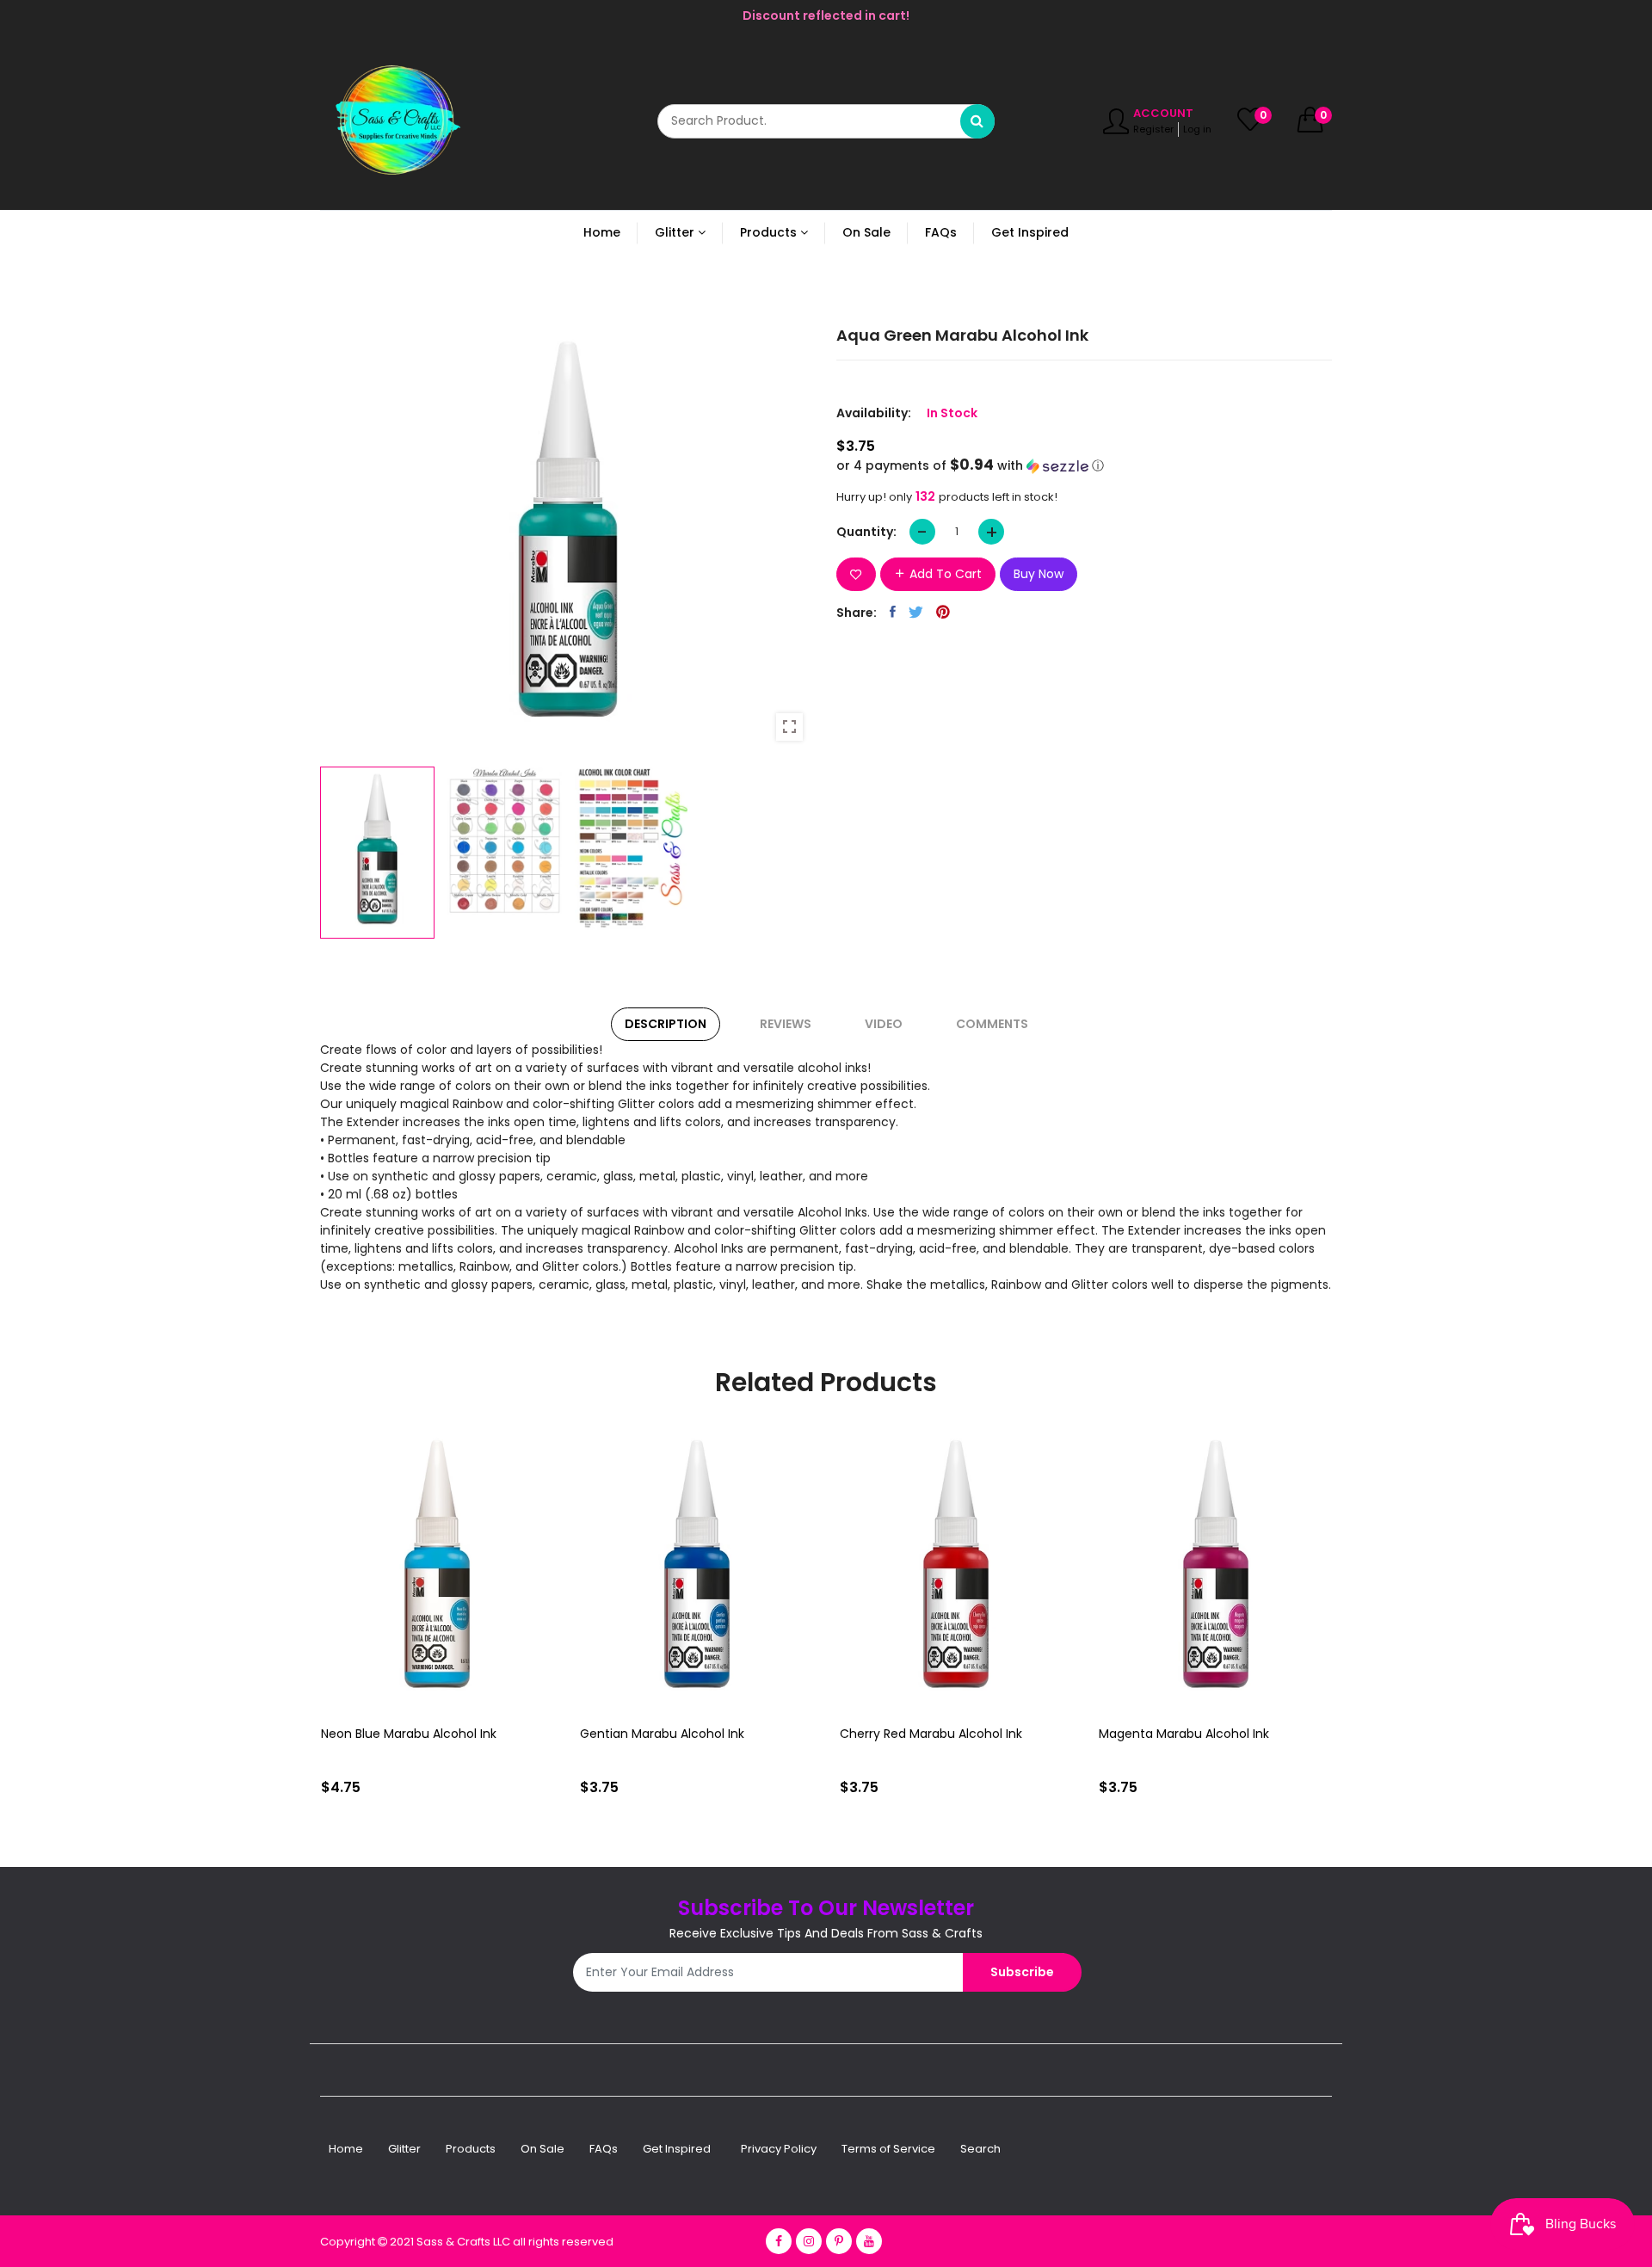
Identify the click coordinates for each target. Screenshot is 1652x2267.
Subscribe (1022, 1972)
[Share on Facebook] (893, 612)
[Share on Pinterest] (943, 612)
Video (884, 1024)
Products (471, 2149)
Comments (992, 1024)
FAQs (604, 2149)
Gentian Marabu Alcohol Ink (402, 1734)
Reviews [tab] (786, 1024)
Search (980, 2149)
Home (346, 2149)
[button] (1084, 466)
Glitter (404, 2149)
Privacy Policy (779, 2149)
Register (1153, 129)
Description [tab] (666, 1024)
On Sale (542, 2149)
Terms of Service (888, 2149)
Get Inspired (677, 2149)
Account (1163, 113)
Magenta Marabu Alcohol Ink (924, 1734)
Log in (1197, 129)
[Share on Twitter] (916, 612)
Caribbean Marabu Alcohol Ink (1188, 1734)
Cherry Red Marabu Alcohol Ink (671, 1734)
